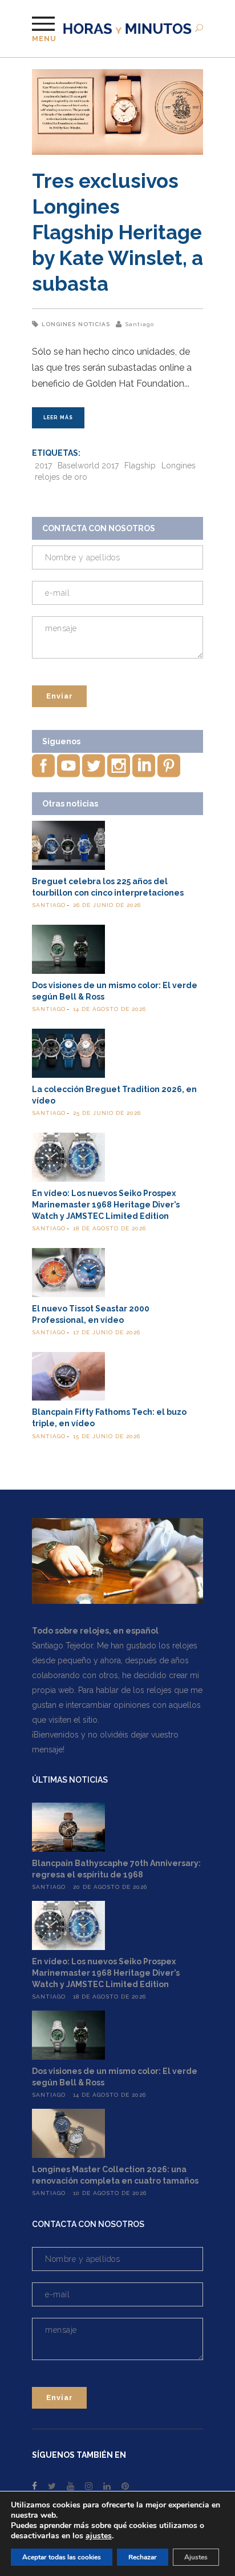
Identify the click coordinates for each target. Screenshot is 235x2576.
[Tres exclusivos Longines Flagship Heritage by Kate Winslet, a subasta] (117, 112)
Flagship (140, 466)
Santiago (139, 324)
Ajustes (196, 2557)
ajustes (99, 2536)
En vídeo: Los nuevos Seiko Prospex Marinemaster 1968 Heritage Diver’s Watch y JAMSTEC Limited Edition (106, 1205)
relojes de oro (61, 477)
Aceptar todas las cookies (62, 2557)
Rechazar (143, 2557)
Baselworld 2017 (88, 466)
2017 (43, 466)
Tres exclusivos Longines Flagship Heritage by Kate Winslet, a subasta (117, 232)
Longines (59, 324)
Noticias (94, 324)
